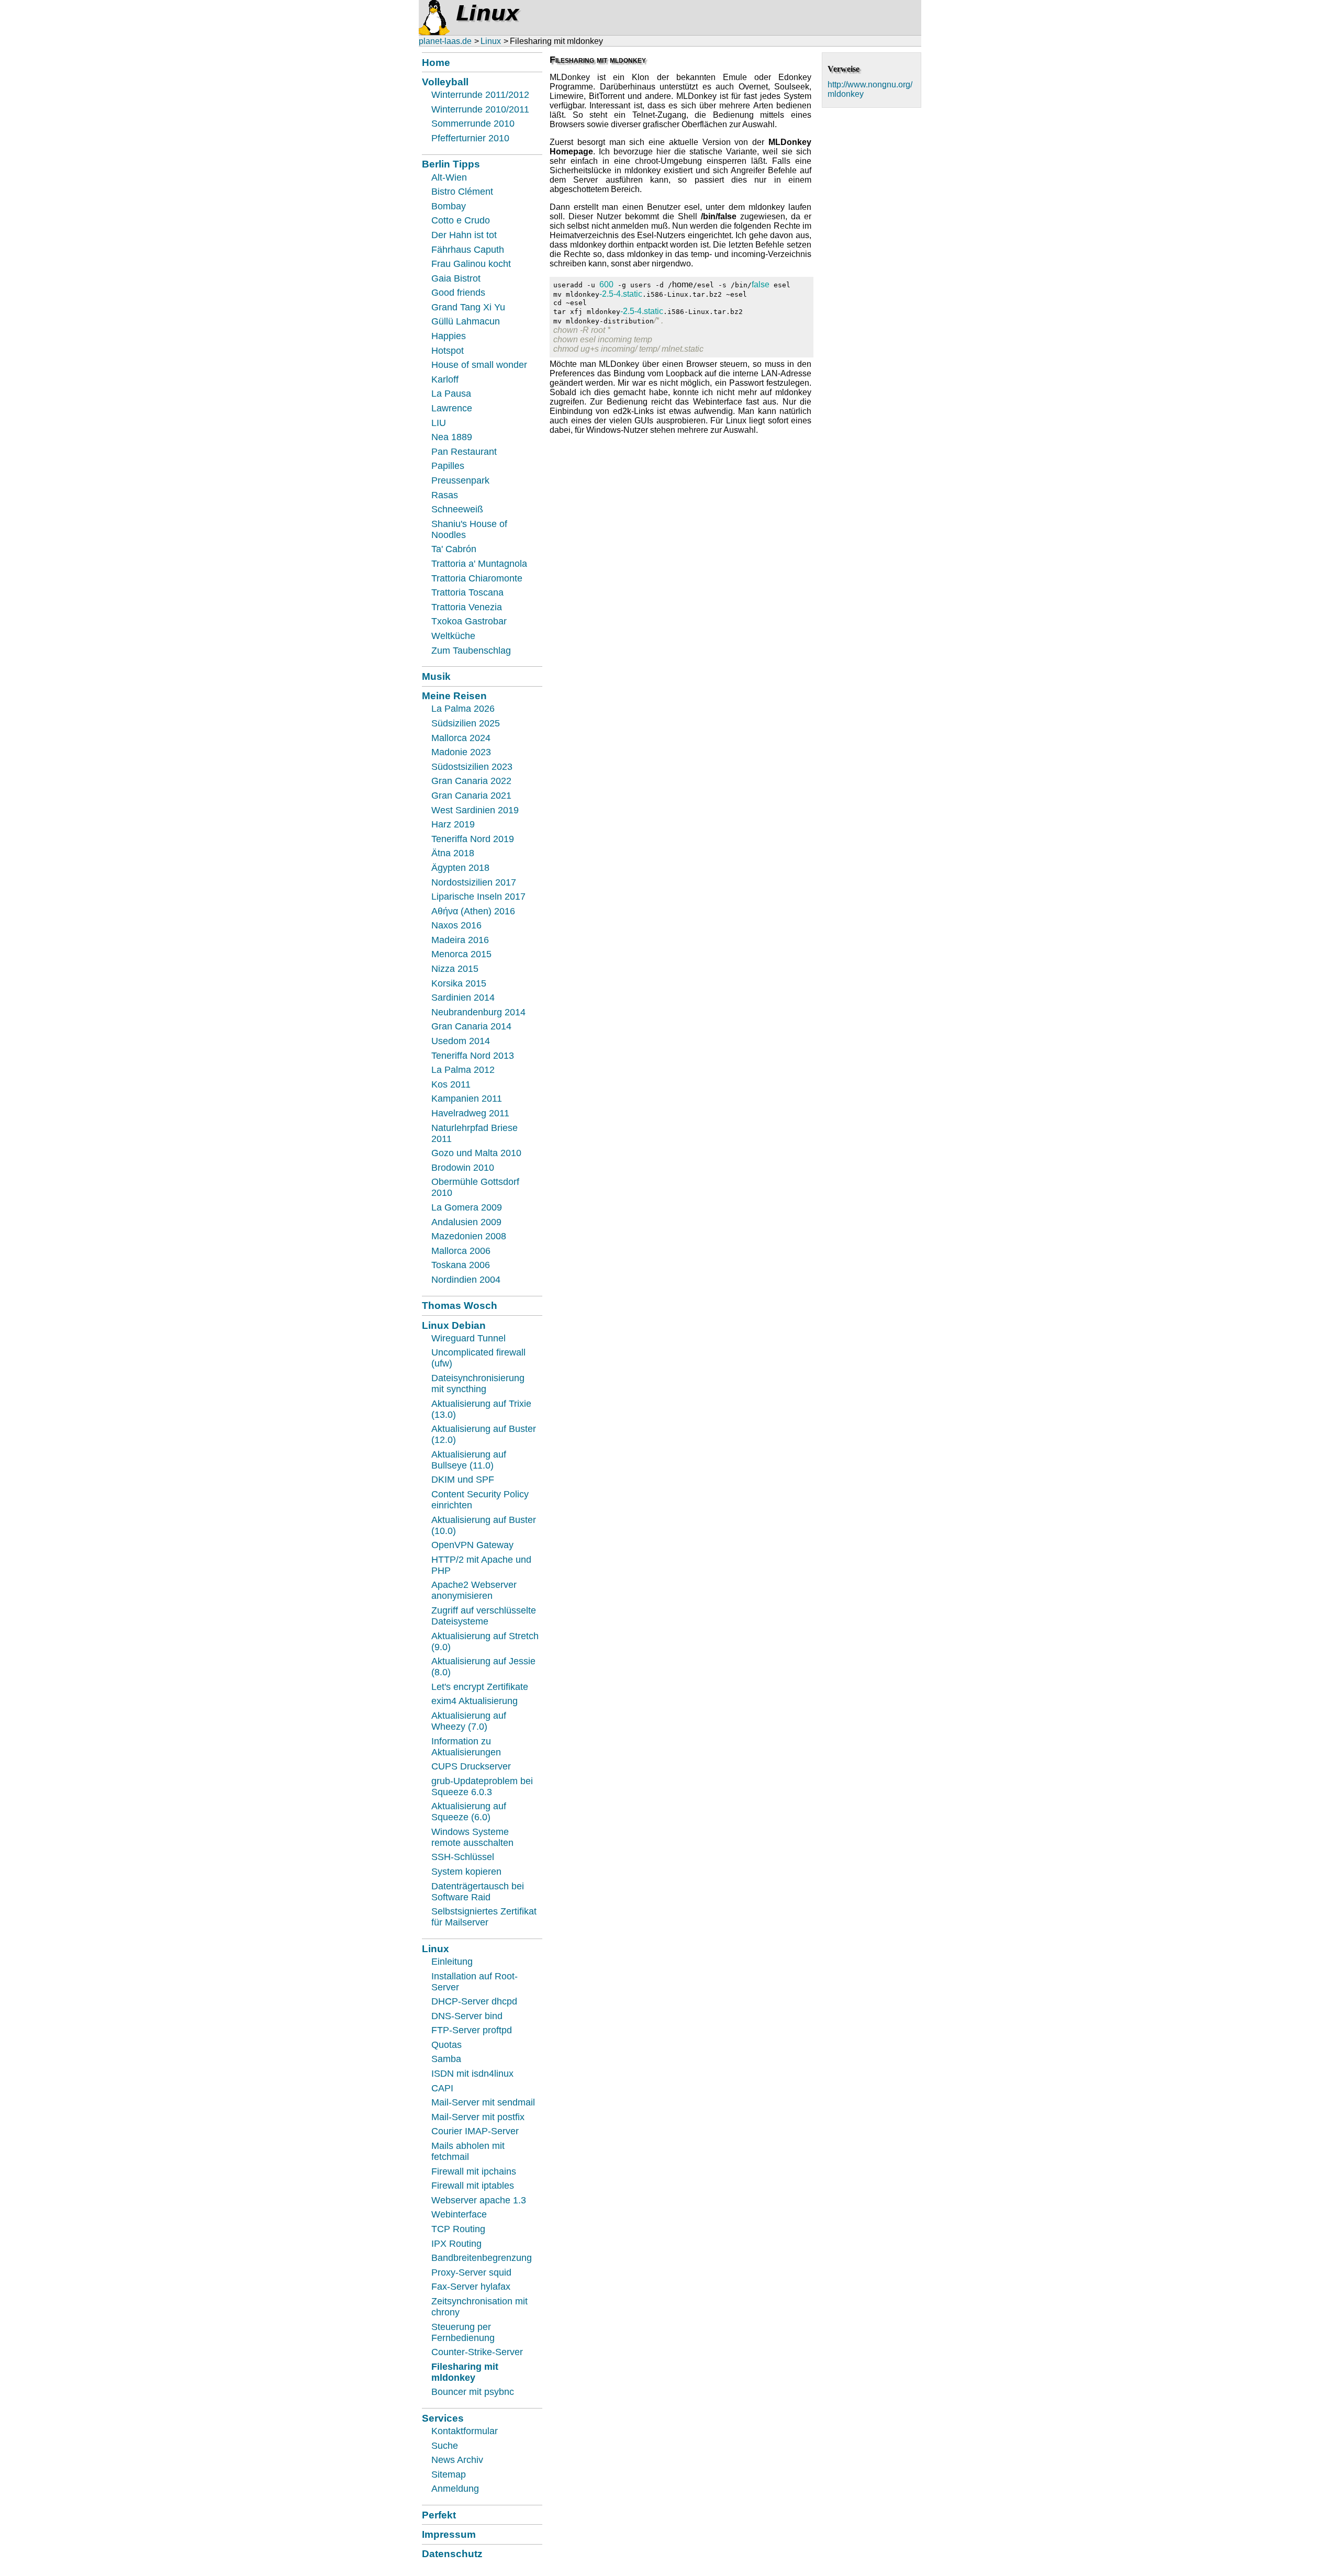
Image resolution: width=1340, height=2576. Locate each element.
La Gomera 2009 (467, 1207)
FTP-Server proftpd (472, 2030)
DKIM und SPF (463, 1480)
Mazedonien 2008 (469, 1236)
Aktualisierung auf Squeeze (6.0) (469, 1812)
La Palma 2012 (463, 1070)
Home (436, 62)
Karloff (445, 379)
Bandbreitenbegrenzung (482, 2258)
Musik (436, 676)
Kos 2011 (451, 1084)
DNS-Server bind (467, 2016)
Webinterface (459, 2214)
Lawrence (452, 408)
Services (443, 2418)
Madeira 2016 (460, 940)
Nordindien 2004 (466, 1280)
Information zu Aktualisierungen (466, 1747)
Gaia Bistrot (456, 278)
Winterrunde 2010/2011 (480, 109)
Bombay (449, 206)
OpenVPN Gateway (472, 1545)
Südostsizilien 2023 (472, 767)
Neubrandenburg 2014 (478, 1012)
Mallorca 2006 (461, 1251)
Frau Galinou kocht (471, 264)
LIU (439, 423)
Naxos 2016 (456, 925)
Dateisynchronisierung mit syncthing (478, 1384)
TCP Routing (458, 2229)
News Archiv (457, 2460)
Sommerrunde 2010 (473, 124)
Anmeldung (455, 2489)
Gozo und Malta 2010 (476, 1153)
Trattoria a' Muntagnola (479, 564)
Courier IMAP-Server (475, 2131)
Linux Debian (454, 1325)
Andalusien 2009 (466, 1222)
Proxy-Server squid (471, 2272)
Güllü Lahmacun (466, 321)
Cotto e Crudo (461, 220)
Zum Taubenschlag (471, 651)
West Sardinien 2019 (475, 810)
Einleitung (452, 1962)
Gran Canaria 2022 (471, 781)
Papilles (448, 466)
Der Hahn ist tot (464, 235)
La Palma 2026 (463, 709)
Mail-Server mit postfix (478, 2117)
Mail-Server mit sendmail (483, 2102)
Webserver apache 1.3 (479, 2200)
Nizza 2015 (455, 969)
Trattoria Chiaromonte (477, 578)
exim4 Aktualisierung (474, 1701)
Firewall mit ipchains (474, 2171)
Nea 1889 (452, 437)
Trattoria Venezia (467, 607)
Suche (445, 2446)
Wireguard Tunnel (468, 1338)
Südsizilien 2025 (466, 723)
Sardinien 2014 (463, 998)
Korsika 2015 (459, 983)
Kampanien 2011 (467, 1099)
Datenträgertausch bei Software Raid (478, 1892)
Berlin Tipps (451, 164)
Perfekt (439, 2515)
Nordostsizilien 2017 (474, 882)
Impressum (449, 2534)
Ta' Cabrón (454, 549)
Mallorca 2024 (461, 738)
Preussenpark (460, 480)
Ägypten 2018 (460, 868)
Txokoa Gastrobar (469, 621)
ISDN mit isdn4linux (472, 2074)
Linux (491, 41)
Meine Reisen (454, 696)
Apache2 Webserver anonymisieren (474, 1590)
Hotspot (448, 351)
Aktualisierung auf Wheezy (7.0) (469, 1721)
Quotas (446, 2045)
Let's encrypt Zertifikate (480, 1687)
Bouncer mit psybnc (473, 2392)
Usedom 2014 (461, 1041)
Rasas (445, 495)
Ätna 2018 (453, 853)
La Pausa (451, 394)
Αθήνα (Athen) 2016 (473, 911)
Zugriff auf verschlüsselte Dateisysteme (484, 1616)
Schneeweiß (457, 509)
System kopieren (466, 1872)
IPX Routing (456, 2244)
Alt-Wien (449, 177)
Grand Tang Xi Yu (468, 307)
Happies (449, 336)
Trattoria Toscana (467, 592)
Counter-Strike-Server (477, 2352)
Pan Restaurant (464, 452)
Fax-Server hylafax (471, 2287)
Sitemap (449, 2474)
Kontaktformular (465, 2431)
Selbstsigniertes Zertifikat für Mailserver (484, 1917)
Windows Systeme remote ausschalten (472, 1837)
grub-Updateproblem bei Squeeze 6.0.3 (482, 1787)
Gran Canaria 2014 (471, 1026)
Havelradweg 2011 (470, 1113)
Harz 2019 (453, 824)
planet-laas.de (445, 41)
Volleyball (445, 82)
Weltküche (453, 636)
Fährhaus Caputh (468, 250)
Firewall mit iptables (473, 2186)
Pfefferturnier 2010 (470, 138)
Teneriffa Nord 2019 (473, 839)
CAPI (442, 2088)
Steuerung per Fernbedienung (463, 2332)
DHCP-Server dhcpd (474, 2001)
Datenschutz (452, 2553)
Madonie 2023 (461, 752)
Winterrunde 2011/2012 (480, 95)
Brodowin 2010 (463, 1168)
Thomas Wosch (460, 1305)
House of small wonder (479, 365)
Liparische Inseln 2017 (478, 897)
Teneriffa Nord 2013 (473, 1056)
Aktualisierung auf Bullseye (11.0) (469, 1460)
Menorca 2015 (461, 954)
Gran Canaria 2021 (471, 796)
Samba (446, 2059)
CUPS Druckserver (471, 1766)
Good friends (458, 293)
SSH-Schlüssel (463, 1857)
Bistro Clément (462, 192)
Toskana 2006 (461, 1265)
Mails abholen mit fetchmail (468, 2151)
